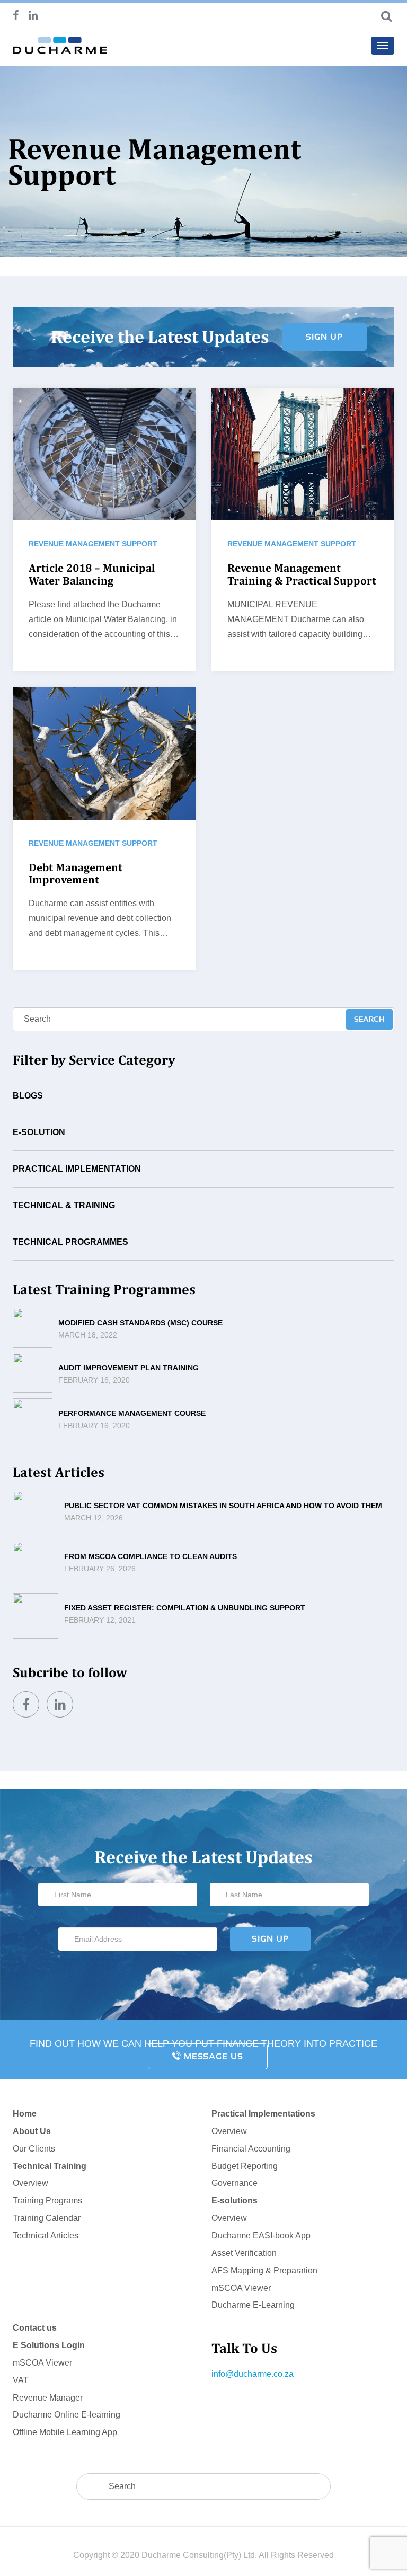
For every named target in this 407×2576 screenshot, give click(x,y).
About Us (32, 2131)
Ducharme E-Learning (253, 2305)
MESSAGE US (212, 2056)
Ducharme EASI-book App (261, 2236)
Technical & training (64, 1205)
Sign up (324, 337)
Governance (235, 2183)
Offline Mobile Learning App (65, 2432)
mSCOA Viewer (241, 2288)
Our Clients (34, 2149)
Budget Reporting (245, 2166)
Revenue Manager (48, 2398)
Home (25, 2114)
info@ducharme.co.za (253, 2374)
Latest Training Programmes (104, 1289)
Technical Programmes (70, 1242)
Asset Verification (244, 2253)
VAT (21, 2380)
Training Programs (47, 2201)
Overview (30, 2183)
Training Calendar (47, 2218)
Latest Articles (59, 1472)
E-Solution (39, 1132)
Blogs (28, 1096)
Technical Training (50, 2166)
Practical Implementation (77, 1169)
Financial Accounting (251, 2149)
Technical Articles (46, 2236)
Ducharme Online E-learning (67, 2415)
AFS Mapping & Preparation (264, 2270)
